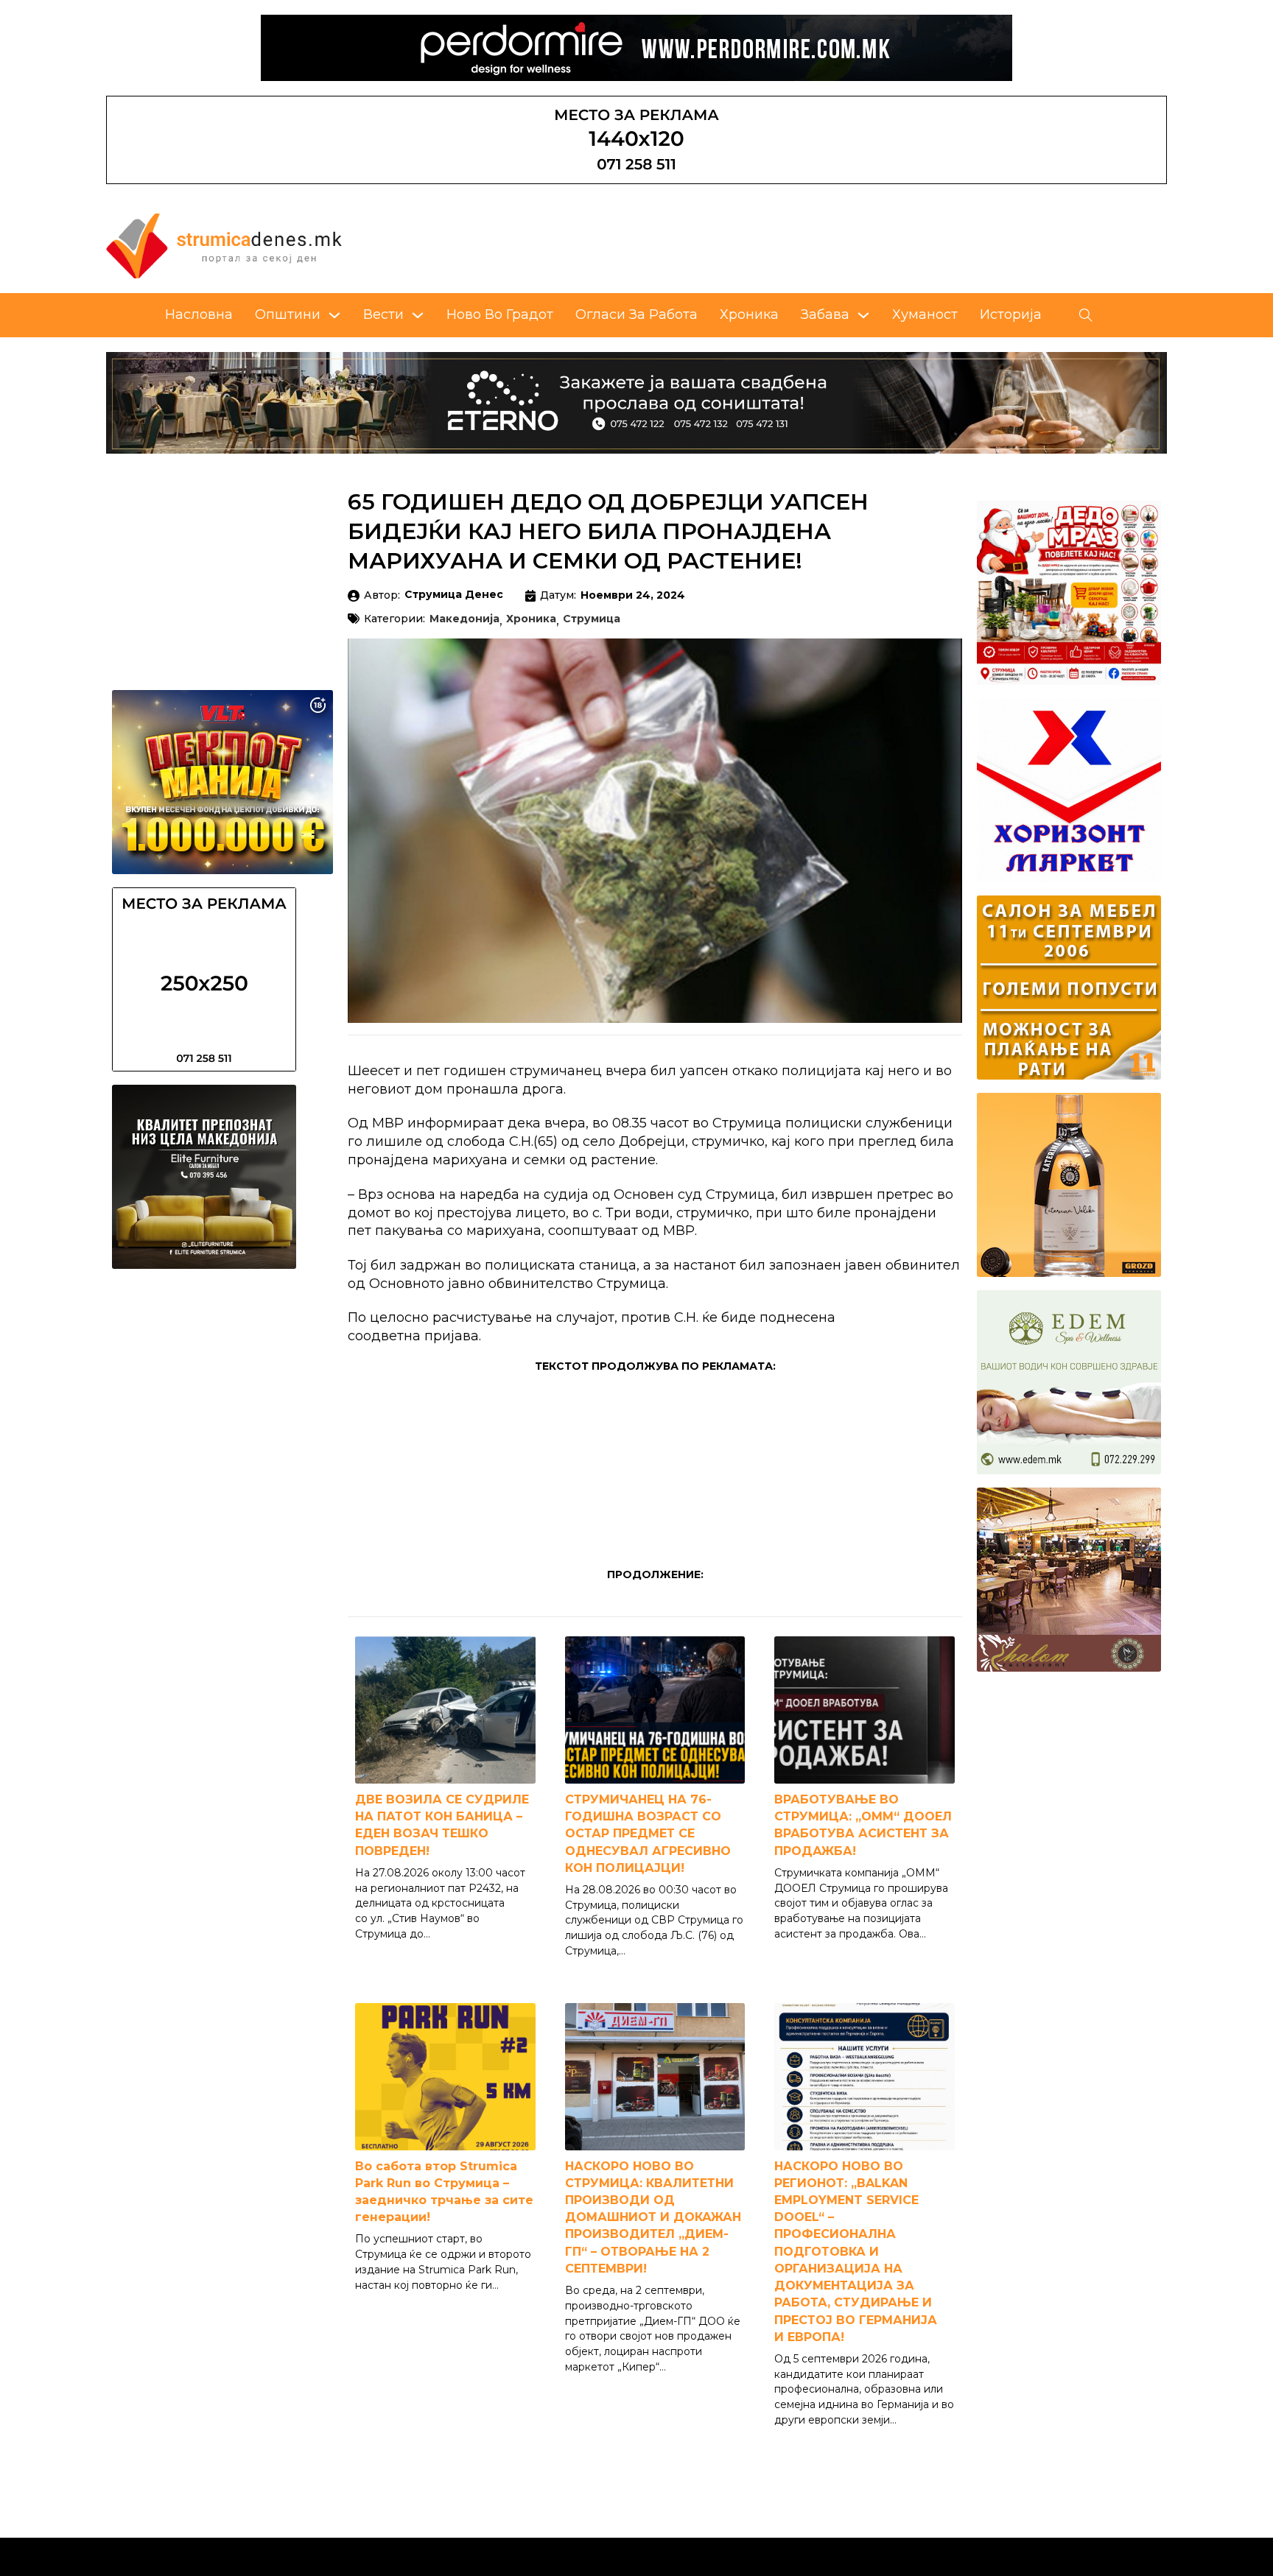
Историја (1011, 314)
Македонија (464, 619)
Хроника (749, 314)
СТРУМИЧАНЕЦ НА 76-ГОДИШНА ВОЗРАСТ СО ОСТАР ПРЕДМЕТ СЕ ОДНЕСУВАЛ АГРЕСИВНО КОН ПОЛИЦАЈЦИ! (648, 1834)
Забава (825, 314)
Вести (383, 314)
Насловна (199, 314)
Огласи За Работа (636, 314)
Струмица (592, 619)
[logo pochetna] (224, 245)
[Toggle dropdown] (334, 315)
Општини (288, 314)
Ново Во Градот (500, 314)
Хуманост (925, 314)
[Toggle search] (1086, 315)
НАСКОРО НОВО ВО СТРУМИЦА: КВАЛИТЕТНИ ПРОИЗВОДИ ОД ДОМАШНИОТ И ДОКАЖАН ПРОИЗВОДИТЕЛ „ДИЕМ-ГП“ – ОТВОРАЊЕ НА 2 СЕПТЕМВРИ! (653, 2217)
